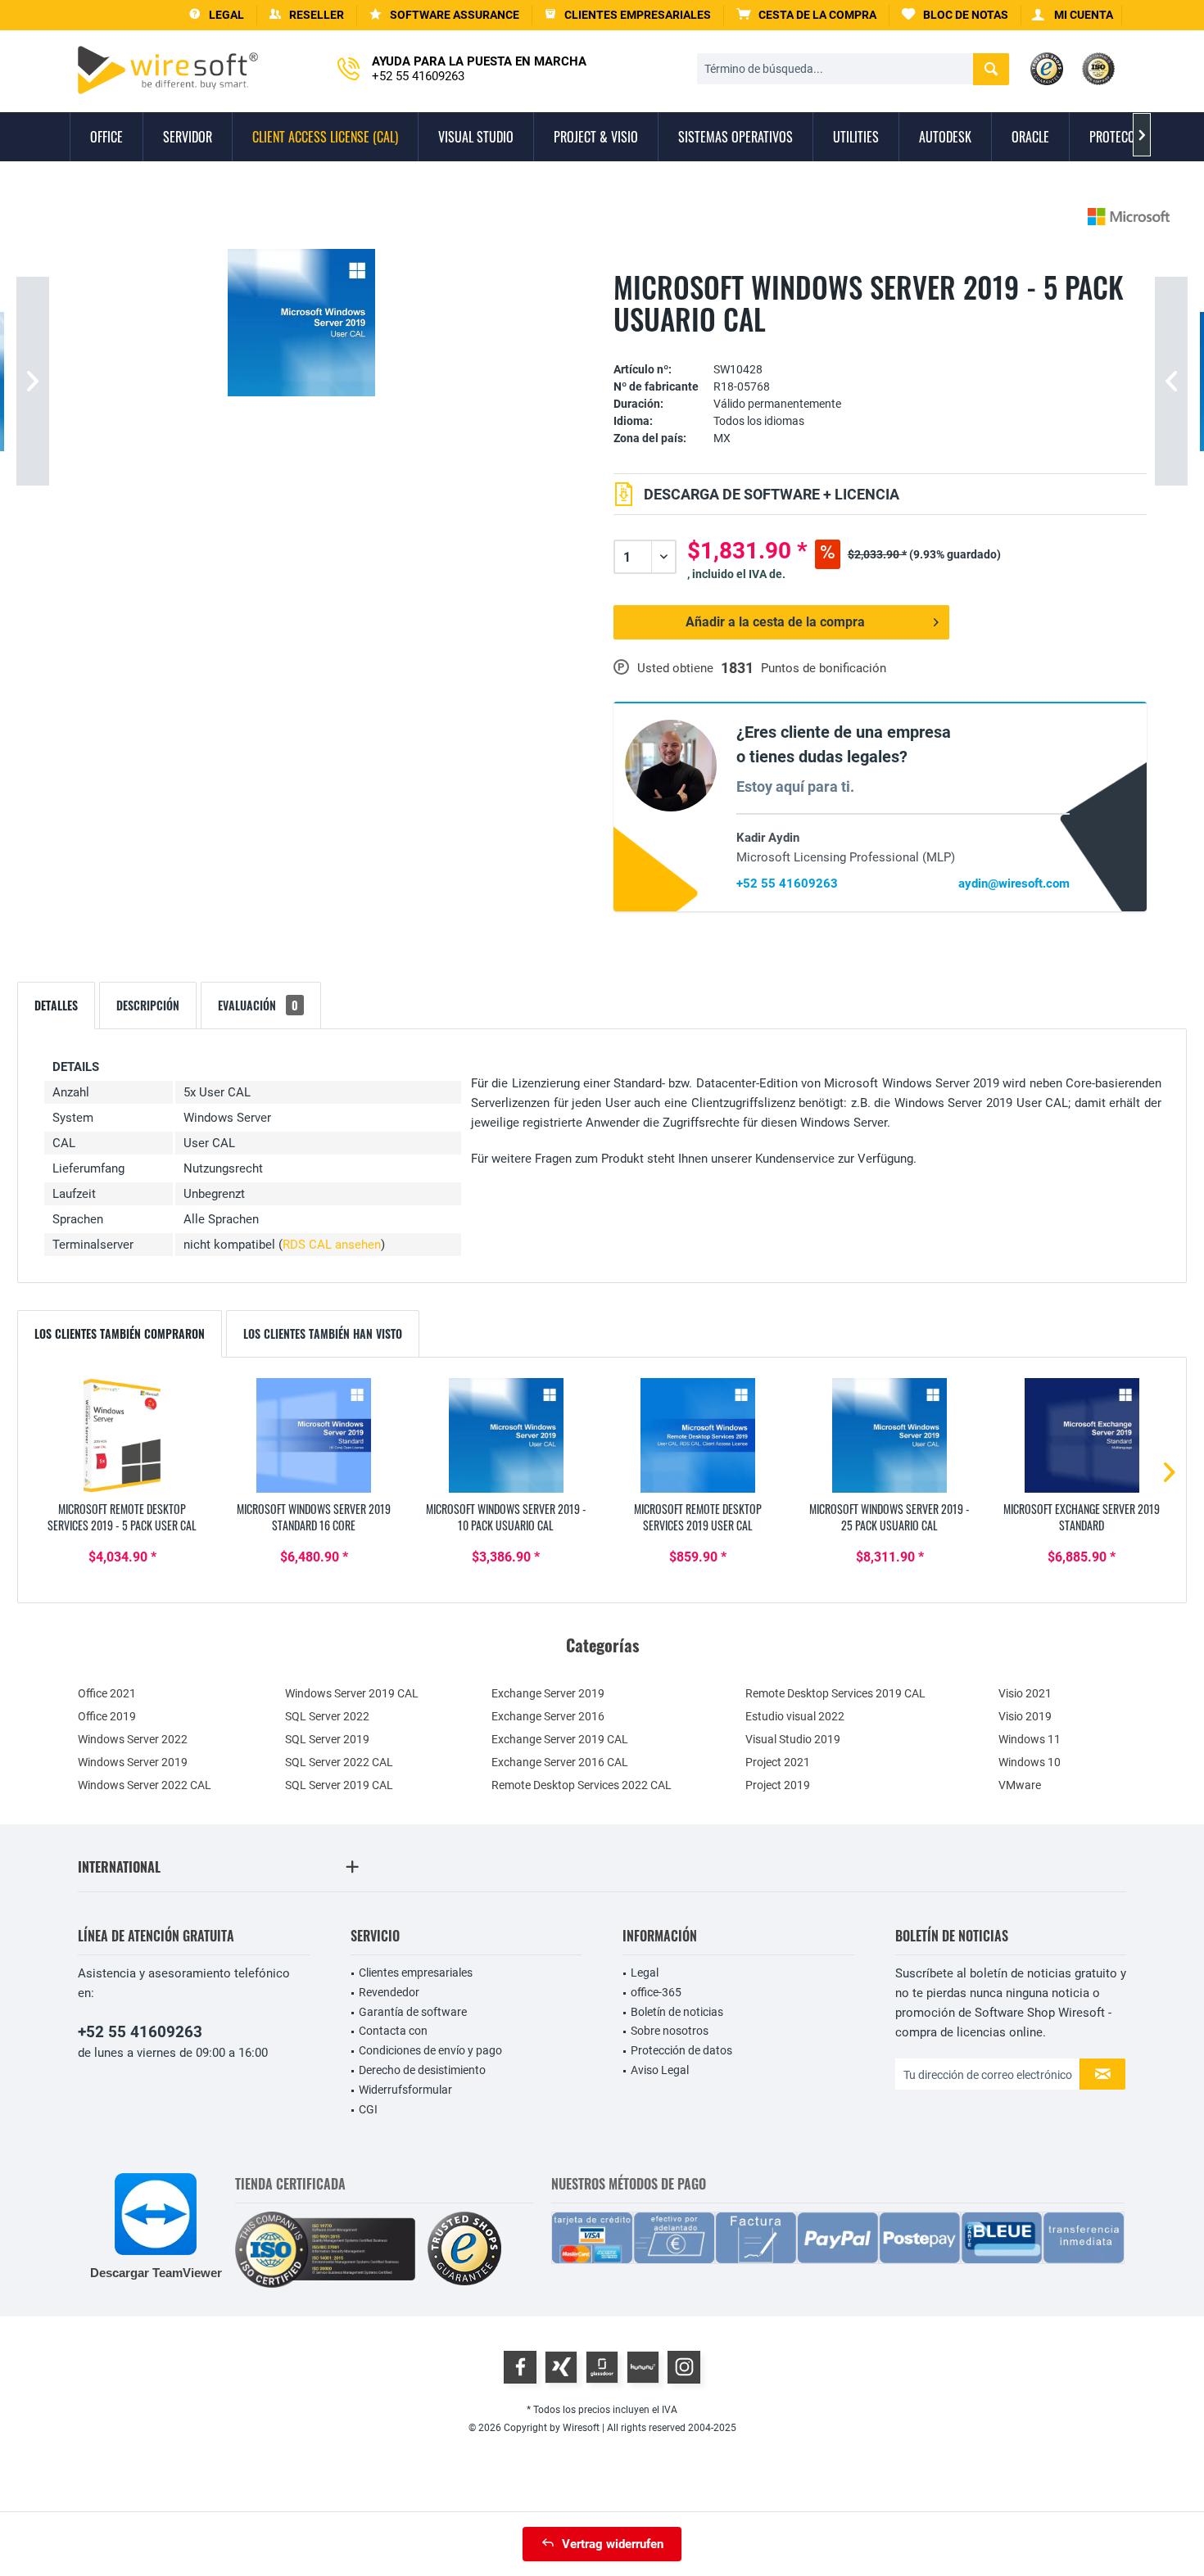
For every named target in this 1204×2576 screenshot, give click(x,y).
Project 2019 (778, 1785)
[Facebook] (520, 2367)
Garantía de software (413, 2012)
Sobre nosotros (670, 2031)
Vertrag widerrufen (613, 2544)
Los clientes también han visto (323, 1333)
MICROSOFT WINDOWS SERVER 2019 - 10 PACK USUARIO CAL (506, 1517)
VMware (1020, 1785)
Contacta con (393, 2031)
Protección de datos (681, 2050)
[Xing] (561, 2367)
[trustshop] (464, 2250)
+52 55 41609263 (787, 884)
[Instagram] (684, 2367)
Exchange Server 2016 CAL (560, 1762)
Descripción (148, 1005)
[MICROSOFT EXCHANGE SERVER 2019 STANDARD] (1082, 1435)
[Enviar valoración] (880, 344)
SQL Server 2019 (327, 1739)
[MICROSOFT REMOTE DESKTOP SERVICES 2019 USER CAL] (698, 1435)
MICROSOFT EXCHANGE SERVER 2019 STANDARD (1082, 1517)
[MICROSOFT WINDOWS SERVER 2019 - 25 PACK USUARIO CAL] (889, 1435)
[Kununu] (643, 2367)
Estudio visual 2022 (795, 1716)
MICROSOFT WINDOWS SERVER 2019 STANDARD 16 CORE (314, 1517)
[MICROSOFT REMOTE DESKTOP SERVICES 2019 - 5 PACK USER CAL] (122, 1435)
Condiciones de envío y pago (430, 2050)
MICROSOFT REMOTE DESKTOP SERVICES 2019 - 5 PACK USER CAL (122, 1517)
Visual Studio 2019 (793, 1739)
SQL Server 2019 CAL (339, 1785)
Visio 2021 (1025, 1693)
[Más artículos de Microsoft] (1129, 217)
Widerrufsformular (405, 2090)
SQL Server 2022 (327, 1716)
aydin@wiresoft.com (1014, 884)
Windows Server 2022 (133, 1739)
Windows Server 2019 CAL (352, 1693)
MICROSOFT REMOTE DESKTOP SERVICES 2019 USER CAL (698, 1517)
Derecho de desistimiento (422, 2070)
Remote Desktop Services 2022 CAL (582, 1785)
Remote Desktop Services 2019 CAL (835, 1693)
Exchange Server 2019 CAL (560, 1739)
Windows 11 (1030, 1739)
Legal (645, 1973)
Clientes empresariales (416, 1973)
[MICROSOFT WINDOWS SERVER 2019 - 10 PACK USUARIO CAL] (506, 1435)
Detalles (56, 1005)
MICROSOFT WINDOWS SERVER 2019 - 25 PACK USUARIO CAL (889, 1517)
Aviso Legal (660, 2070)
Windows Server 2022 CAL (145, 1785)
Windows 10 (1030, 1762)
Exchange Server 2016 (548, 1716)
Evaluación (258, 1005)
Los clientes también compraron (120, 1333)
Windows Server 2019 (133, 1762)
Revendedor (389, 1992)
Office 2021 (107, 1693)
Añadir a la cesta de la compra (775, 622)
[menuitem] (807, 15)
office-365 (656, 1992)
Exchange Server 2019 (548, 1693)
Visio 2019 (1025, 1716)
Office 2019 (107, 1716)
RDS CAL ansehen (332, 1245)
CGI (368, 2109)
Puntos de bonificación (824, 668)
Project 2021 (778, 1762)
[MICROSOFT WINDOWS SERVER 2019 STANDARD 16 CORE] (314, 1435)
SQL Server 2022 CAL (339, 1762)
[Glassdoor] (602, 2367)
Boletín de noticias (677, 2012)
